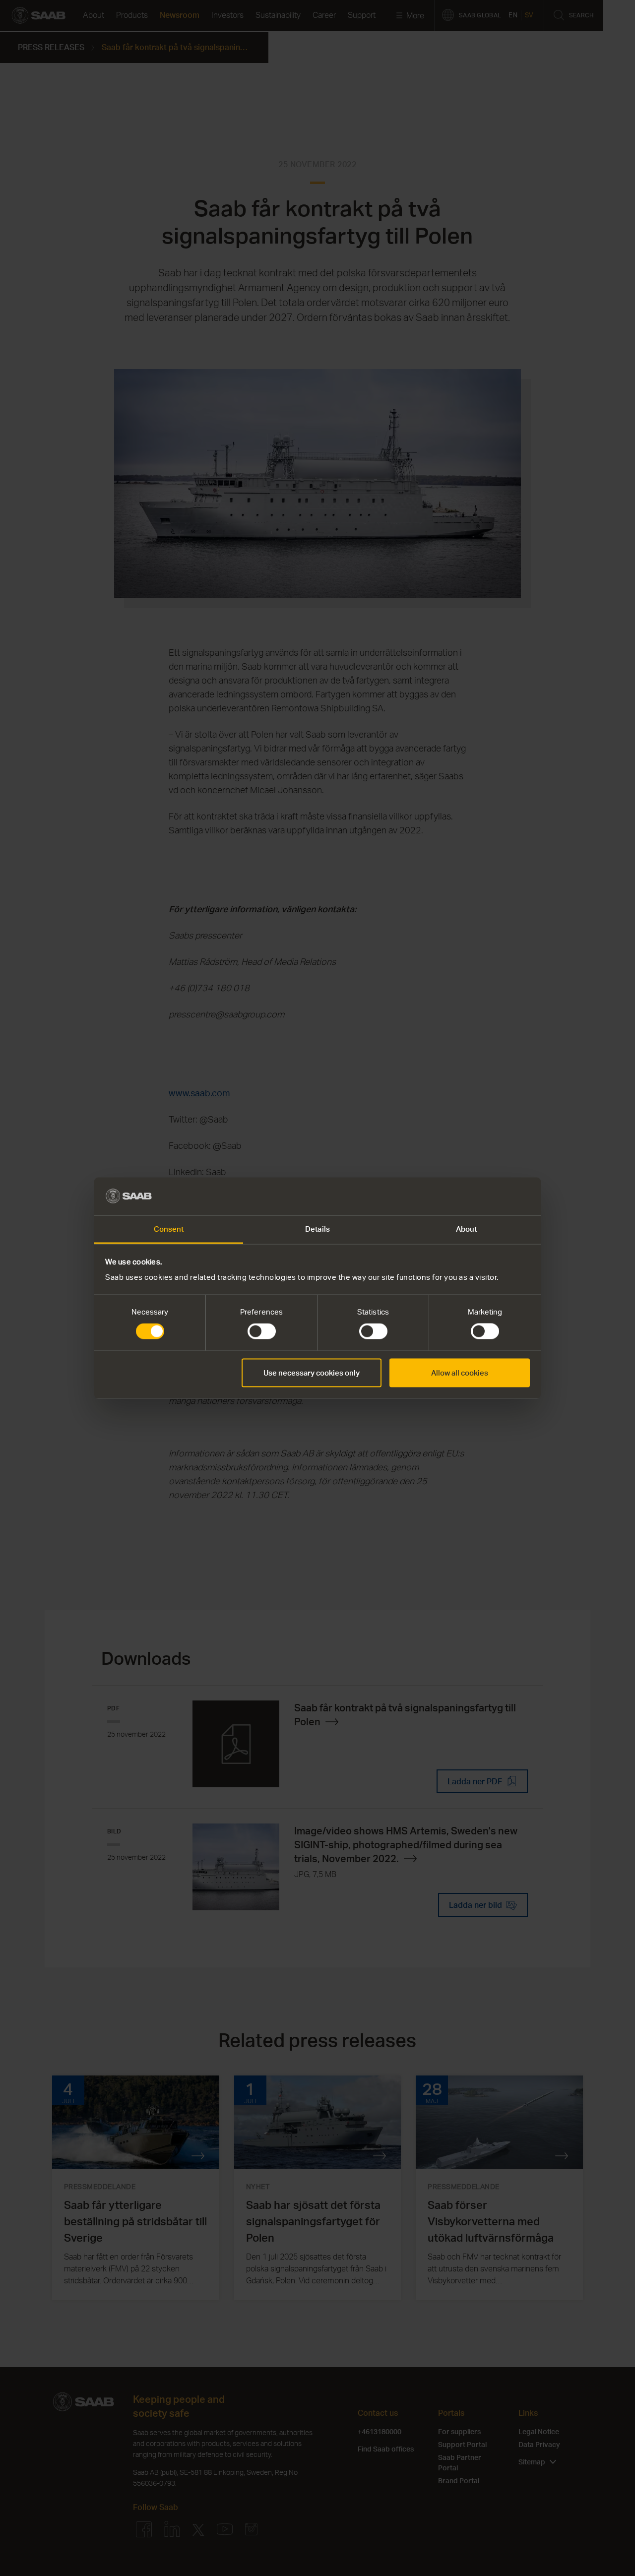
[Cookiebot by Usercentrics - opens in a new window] (486, 1196)
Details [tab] (317, 1229)
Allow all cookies (460, 1372)
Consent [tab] (169, 1229)
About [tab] (467, 1229)
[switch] (262, 1331)
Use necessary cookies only (312, 1372)
